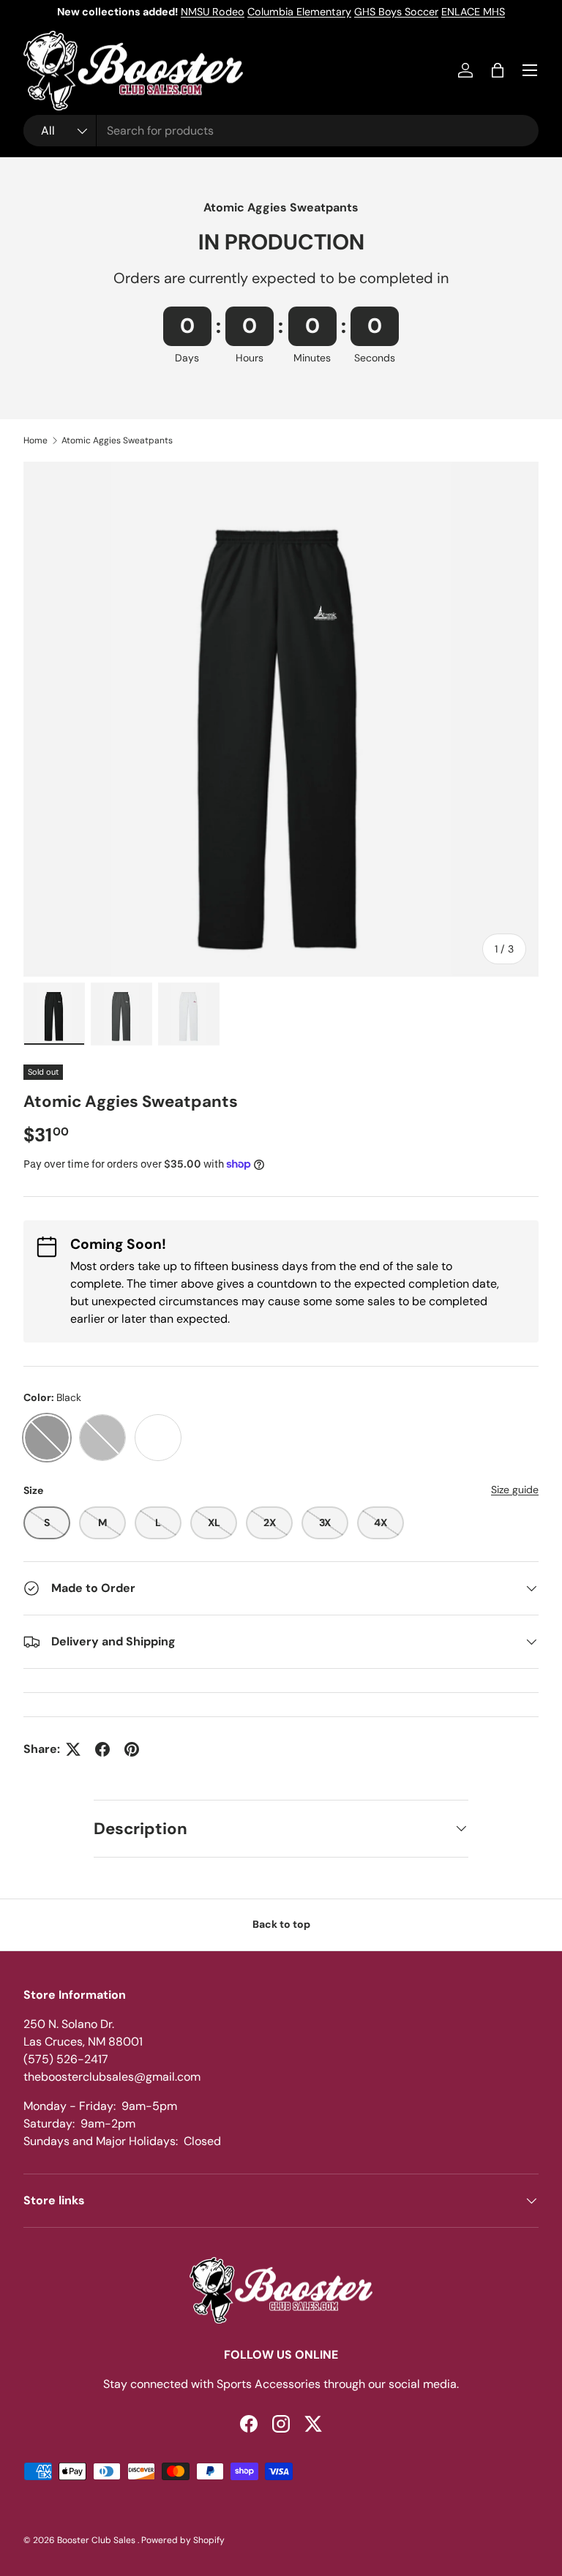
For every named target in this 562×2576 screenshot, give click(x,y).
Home (35, 440)
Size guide (515, 1490)
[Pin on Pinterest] (132, 1749)
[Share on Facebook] (102, 1749)
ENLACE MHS (473, 12)
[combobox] (281, 131)
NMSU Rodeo (213, 12)
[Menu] (530, 70)
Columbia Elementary (299, 12)
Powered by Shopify (183, 2540)
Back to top (281, 1924)
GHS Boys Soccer (396, 12)
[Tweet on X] (73, 1749)
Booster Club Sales (97, 2540)
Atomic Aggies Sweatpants (117, 440)
